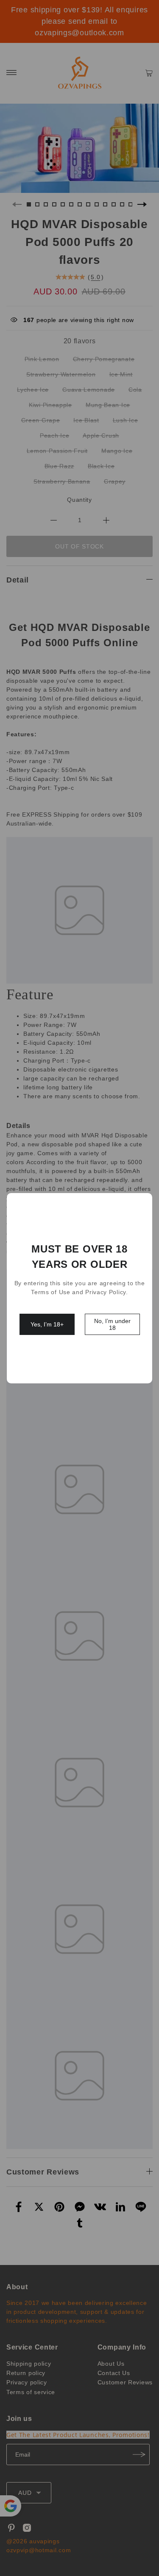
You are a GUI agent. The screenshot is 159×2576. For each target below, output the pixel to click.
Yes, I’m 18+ (47, 1324)
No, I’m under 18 (112, 1324)
